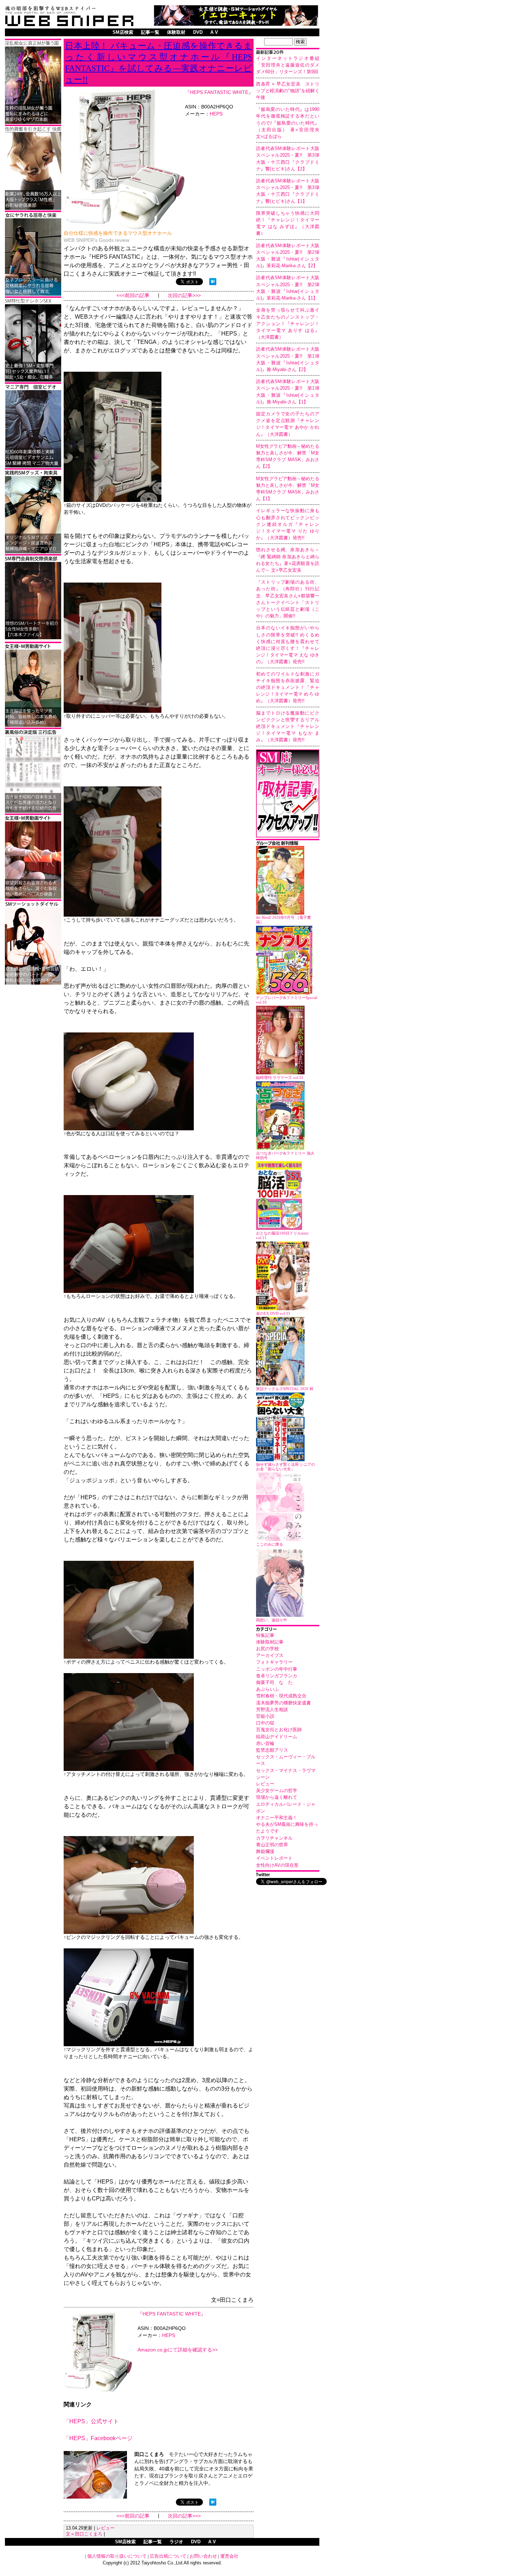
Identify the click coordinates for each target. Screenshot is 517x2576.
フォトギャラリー (274, 1662)
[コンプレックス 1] (33, 123)
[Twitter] (288, 1875)
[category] (288, 1630)
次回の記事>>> (184, 296)
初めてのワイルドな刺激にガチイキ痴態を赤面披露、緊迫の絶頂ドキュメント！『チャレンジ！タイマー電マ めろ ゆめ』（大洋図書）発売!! (288, 687)
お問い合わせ (203, 2556)
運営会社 (229, 2556)
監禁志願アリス (272, 1750)
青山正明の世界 (272, 1845)
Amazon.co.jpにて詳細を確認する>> (178, 2350)
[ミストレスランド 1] (33, 726)
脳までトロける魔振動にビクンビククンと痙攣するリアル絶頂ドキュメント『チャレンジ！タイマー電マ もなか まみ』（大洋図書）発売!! (288, 727)
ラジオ (176, 2542)
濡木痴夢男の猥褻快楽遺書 (283, 1703)
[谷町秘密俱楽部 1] (33, 209)
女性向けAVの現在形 (277, 1865)
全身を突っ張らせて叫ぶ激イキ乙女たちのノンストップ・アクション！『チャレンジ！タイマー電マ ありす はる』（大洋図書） (288, 323)
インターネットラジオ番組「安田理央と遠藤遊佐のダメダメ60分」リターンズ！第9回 (288, 65)
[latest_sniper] (288, 844)
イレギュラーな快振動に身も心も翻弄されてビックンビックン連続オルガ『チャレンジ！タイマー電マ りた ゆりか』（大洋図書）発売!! (288, 524)
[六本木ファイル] (33, 638)
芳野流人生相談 (272, 1710)
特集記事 (265, 1635)
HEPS (216, 114)
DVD (198, 32)
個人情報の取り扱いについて (117, 2556)
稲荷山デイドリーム (277, 1737)
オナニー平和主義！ (277, 1818)
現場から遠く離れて (277, 1797)
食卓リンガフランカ (277, 1676)
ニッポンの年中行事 (277, 1669)
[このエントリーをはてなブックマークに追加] (213, 283)
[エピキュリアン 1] (33, 552)
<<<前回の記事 (133, 296)
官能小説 (265, 1716)
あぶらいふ (267, 1689)
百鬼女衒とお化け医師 (279, 1730)
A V (214, 32)
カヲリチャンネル (274, 1838)
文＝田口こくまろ (84, 2534)
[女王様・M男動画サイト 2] (33, 897)
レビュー (265, 1784)
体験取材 (176, 32)
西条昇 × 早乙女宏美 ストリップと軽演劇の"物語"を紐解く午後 (288, 91)
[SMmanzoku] (33, 380)
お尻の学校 (267, 1649)
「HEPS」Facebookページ (98, 2438)
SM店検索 (123, 32)
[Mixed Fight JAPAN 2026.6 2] (33, 294)
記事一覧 (150, 32)
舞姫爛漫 (265, 1851)
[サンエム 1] (33, 466)
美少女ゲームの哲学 (277, 1790)
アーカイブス (270, 1655)
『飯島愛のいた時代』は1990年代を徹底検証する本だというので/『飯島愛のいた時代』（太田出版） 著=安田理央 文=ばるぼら (290, 123)
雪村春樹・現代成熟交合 (281, 1696)
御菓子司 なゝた (274, 1682)
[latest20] (288, 53)
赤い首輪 (265, 1743)
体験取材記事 (270, 1642)
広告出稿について (168, 2556)
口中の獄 (265, 1723)
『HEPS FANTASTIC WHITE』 (219, 92)
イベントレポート (274, 1858)
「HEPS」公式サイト (91, 2421)
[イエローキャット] (236, 24)
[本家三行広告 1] (33, 812)
